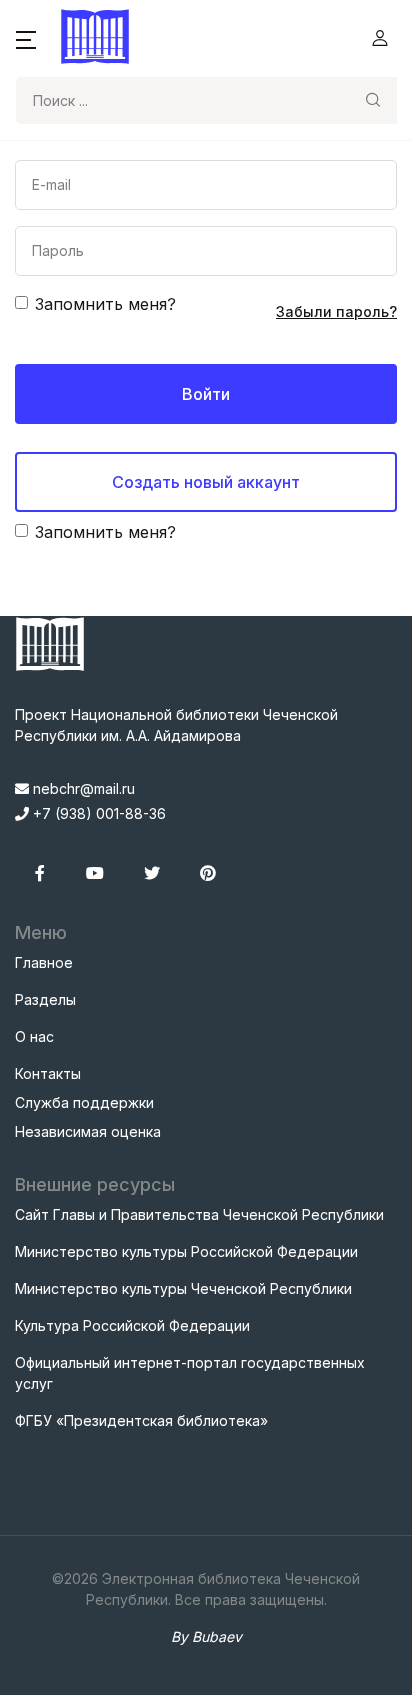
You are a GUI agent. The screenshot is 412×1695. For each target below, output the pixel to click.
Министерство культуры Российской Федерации (186, 1251)
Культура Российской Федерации (132, 1325)
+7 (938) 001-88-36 (97, 813)
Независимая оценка (88, 1131)
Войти (206, 394)
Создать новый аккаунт (206, 482)
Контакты (48, 1073)
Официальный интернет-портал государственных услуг (190, 1373)
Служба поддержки (84, 1102)
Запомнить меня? (105, 304)
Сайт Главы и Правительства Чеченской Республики (199, 1214)
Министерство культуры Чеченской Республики (183, 1288)
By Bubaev (206, 1636)
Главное (44, 962)
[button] (26, 38)
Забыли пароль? (336, 311)
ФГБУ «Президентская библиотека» (141, 1420)
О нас (34, 1036)
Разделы (45, 999)
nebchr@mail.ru (82, 788)
